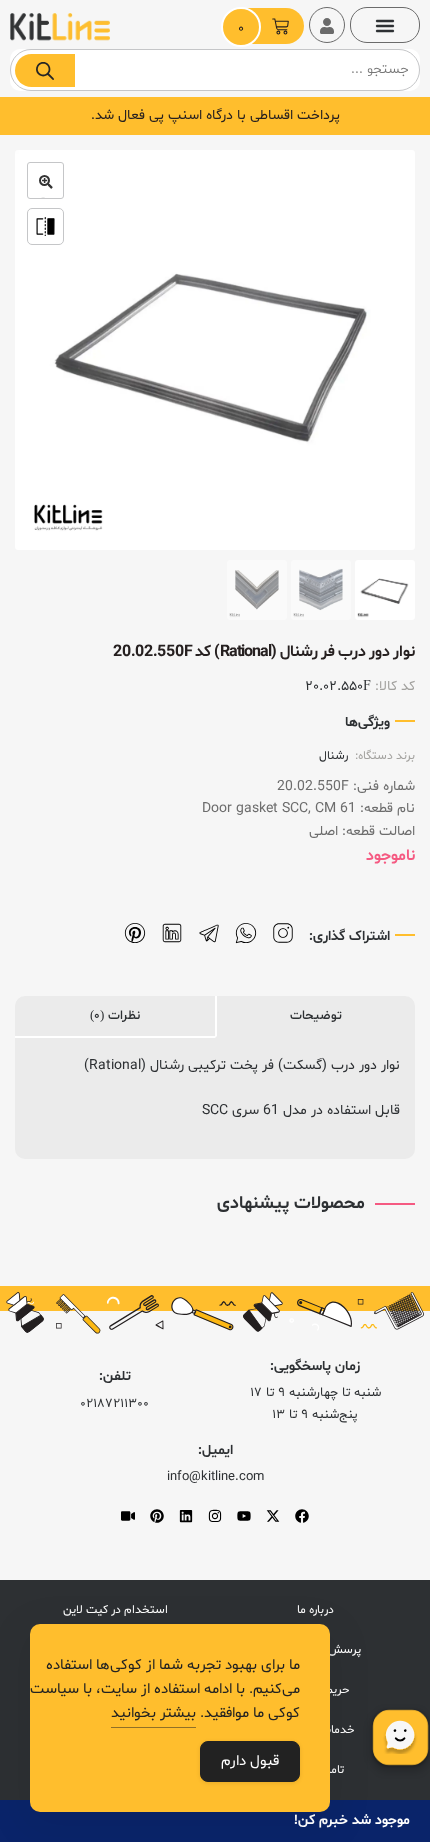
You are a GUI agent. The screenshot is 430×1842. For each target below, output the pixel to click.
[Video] (128, 1516)
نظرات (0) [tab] (115, 1016)
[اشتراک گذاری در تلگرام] (209, 933)
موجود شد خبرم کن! (352, 1820)
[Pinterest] (157, 1516)
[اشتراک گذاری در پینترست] (135, 933)
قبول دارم (250, 1761)
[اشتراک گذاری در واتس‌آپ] (246, 933)
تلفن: (115, 1376)
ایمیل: (215, 1450)
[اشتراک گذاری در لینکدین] (172, 933)
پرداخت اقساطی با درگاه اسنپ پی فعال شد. (215, 115)
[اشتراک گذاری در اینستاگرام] (283, 933)
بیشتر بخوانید (153, 1713)
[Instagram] (215, 1516)
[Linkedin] (186, 1516)
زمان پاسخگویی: (315, 1366)
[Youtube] (244, 1516)
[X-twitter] (273, 1516)
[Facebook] (302, 1516)
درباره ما (315, 1610)
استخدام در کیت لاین (115, 1610)
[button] (385, 25)
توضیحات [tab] (316, 1016)
